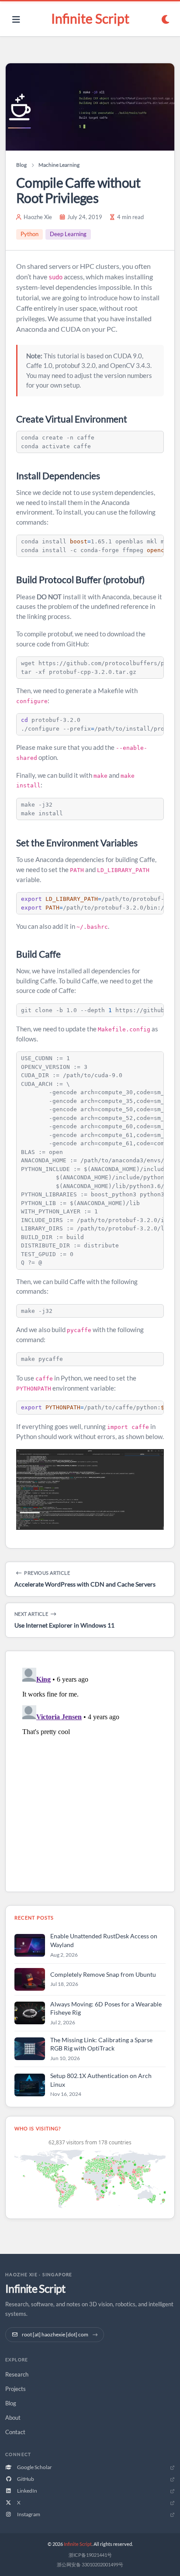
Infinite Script (90, 18)
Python (29, 234)
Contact (15, 2432)
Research (17, 2374)
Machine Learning (59, 165)
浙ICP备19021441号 (90, 2555)
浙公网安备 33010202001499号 (90, 2564)
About (13, 2418)
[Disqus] (90, 1773)
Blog (21, 165)
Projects (16, 2389)
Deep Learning (68, 234)
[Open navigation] (16, 19)
